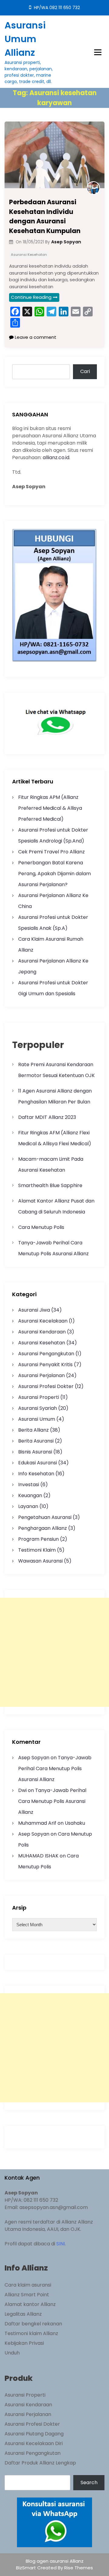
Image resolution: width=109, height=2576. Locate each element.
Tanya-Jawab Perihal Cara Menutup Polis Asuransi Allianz (55, 1768)
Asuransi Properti (39, 1397)
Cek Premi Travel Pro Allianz (51, 852)
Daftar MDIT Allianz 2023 (47, 1117)
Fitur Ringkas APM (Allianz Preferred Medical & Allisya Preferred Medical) (50, 808)
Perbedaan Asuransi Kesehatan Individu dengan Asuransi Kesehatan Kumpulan (45, 216)
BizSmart (27, 2568)
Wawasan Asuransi (40, 1561)
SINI (61, 2244)
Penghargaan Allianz (43, 1528)
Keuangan (30, 1495)
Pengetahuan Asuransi (45, 1517)
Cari (85, 371)
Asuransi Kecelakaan (43, 1321)
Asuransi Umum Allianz (25, 39)
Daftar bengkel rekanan (33, 2324)
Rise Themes (79, 2568)
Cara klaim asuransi (28, 2285)
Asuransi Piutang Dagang (34, 2434)
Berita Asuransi (36, 1441)
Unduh (12, 2353)
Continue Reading (31, 297)
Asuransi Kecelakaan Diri (34, 2443)
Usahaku (75, 1823)
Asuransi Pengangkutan (46, 1354)
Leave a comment (35, 337)
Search (89, 2483)
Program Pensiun (38, 1539)
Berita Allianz (33, 1430)
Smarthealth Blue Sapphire (50, 1185)
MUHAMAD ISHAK (38, 1856)
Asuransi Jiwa (34, 1310)
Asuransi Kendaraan (42, 1332)
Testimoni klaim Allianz (31, 2333)
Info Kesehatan (36, 1474)
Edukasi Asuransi (38, 1463)
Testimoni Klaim (37, 1550)
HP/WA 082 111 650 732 (56, 8)
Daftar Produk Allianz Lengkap (40, 2463)
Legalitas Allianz (23, 2314)
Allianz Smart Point (27, 2295)
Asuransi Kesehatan (29, 255)
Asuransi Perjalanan (41, 1375)
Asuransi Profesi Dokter (46, 1386)
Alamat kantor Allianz (30, 2304)
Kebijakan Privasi (24, 2343)
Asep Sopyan (34, 1758)
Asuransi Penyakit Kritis (45, 1365)
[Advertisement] (54, 1652)
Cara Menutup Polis (41, 1227)
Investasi (29, 1485)
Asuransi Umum (37, 1419)
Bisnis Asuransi (35, 1452)
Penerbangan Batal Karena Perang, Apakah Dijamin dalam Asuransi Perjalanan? (54, 874)
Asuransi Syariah (38, 1408)
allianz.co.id (56, 457)
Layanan (28, 1506)
